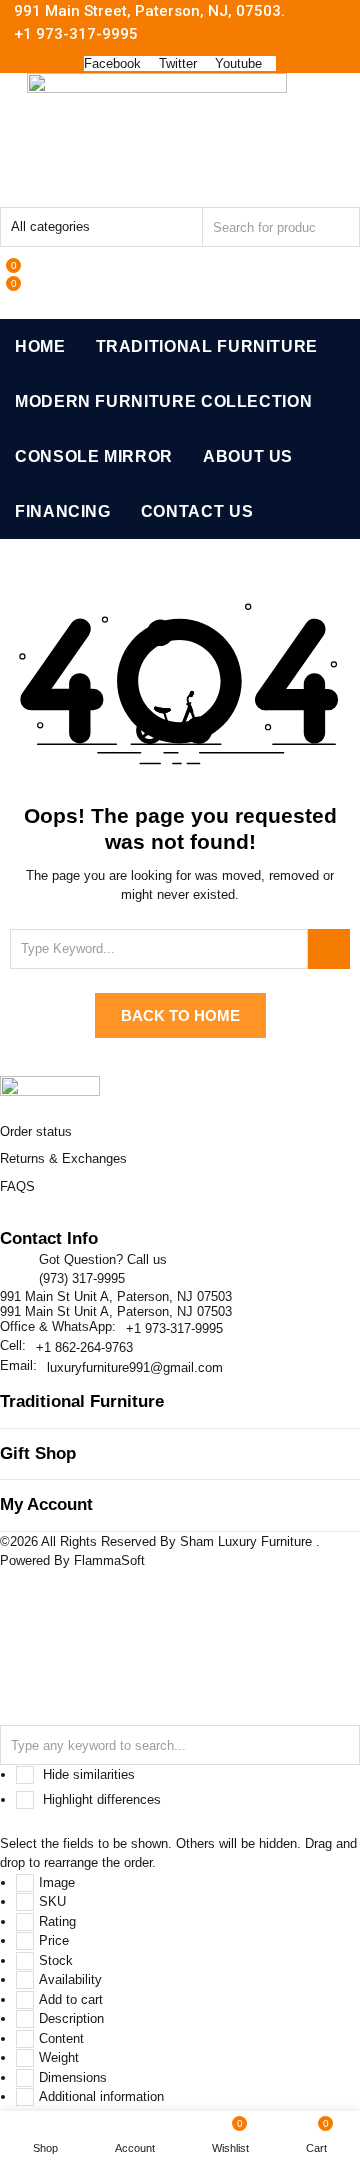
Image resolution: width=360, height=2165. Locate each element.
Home (40, 346)
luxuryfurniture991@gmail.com (135, 1367)
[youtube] (109, 1222)
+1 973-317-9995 (174, 1328)
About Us (248, 456)
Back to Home (180, 1015)
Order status (36, 1131)
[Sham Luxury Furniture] (50, 1089)
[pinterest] (48, 1222)
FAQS (17, 1186)
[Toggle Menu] (14, 191)
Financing (63, 511)
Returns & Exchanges (63, 1158)
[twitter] (28, 1222)
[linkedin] (68, 1222)
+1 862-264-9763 (84, 1347)
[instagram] (88, 1222)
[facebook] (8, 1222)
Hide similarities (87, 1774)
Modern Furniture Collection (163, 401)
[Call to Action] (7, 256)
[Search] (329, 949)
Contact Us (197, 511)
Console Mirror (94, 456)
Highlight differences (100, 1799)
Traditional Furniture (207, 346)
